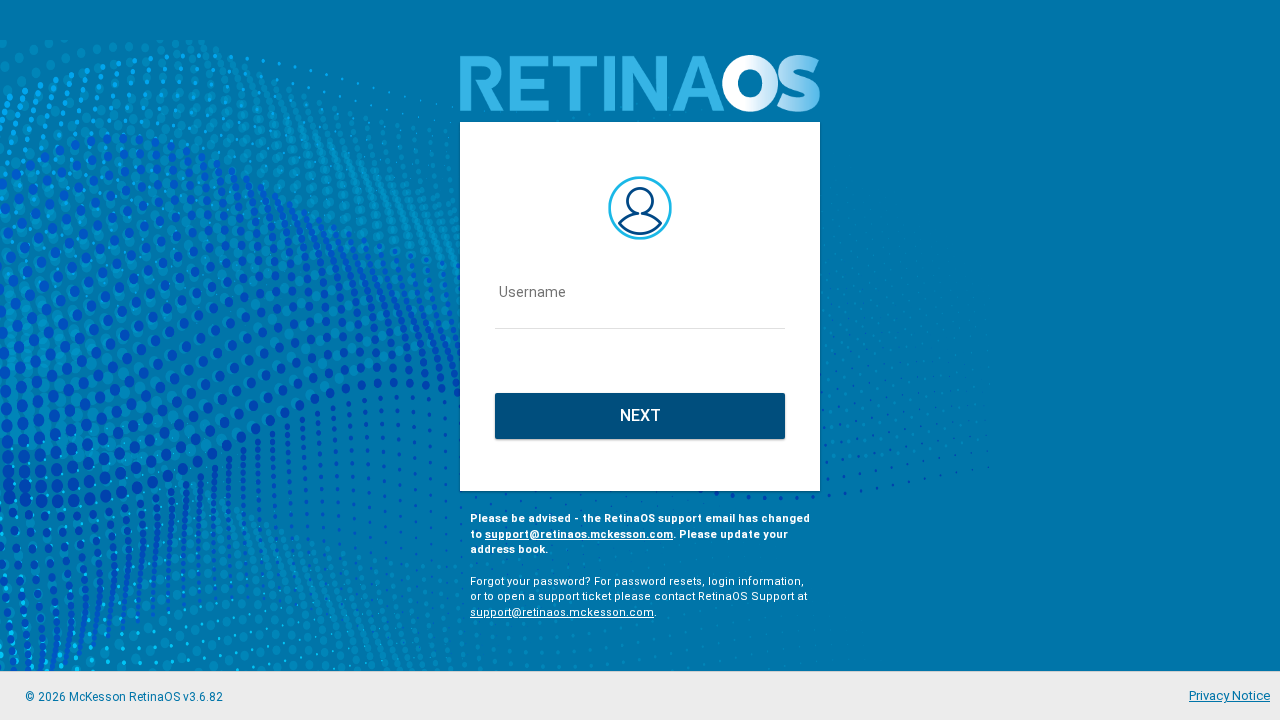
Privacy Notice (1229, 695)
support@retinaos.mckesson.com (579, 534)
